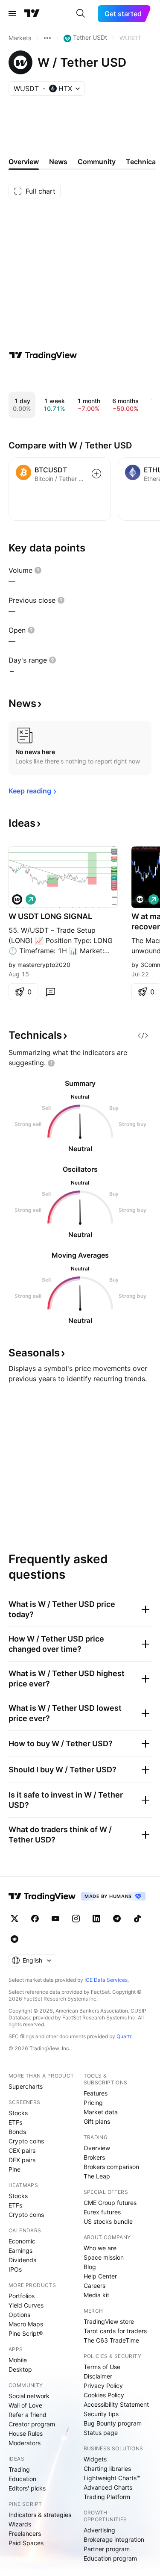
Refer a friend (28, 2415)
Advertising (99, 2530)
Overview (97, 2148)
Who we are (100, 2248)
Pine (15, 2169)
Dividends (22, 2260)
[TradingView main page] (32, 14)
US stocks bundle (108, 2221)
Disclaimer (98, 2376)
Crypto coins (26, 2141)
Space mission (104, 2257)
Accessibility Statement (116, 2404)
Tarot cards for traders (115, 2331)
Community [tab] (97, 162)
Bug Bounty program (113, 2423)
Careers (95, 2286)
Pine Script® (26, 2333)
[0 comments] (50, 992)
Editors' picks (27, 2488)
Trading (19, 2469)
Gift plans (97, 2121)
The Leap (97, 2176)
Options (19, 2315)
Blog (90, 2267)
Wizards (20, 2524)
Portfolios (22, 2296)
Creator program (32, 2424)
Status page (101, 2433)
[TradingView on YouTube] (55, 1919)
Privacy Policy (103, 2386)
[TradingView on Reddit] (15, 1939)
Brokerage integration (114, 2539)
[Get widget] (143, 1035)
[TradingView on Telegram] (117, 1919)
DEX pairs (22, 2160)
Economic (22, 2241)
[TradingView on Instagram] (76, 1919)
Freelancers (25, 2533)
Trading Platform (107, 2497)
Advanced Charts (108, 2487)
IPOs (15, 2269)
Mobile (18, 2360)
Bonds (17, 2132)
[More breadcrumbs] (47, 38)
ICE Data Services (106, 1980)
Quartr (124, 2036)
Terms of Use (102, 2367)
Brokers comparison (111, 2167)
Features (96, 2093)
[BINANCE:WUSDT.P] (17, 899)
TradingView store (109, 2321)
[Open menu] (12, 14)
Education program (110, 2558)
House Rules (26, 2433)
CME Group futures (110, 2203)
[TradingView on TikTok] (137, 1919)
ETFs (15, 2122)
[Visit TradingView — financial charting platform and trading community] (43, 355)
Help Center (100, 2276)
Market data (101, 2112)
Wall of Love (25, 2405)
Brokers (94, 2157)
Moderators (25, 2443)
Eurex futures (102, 2212)
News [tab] (58, 162)
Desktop (20, 2369)
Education (22, 2479)
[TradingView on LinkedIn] (96, 1919)
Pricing (93, 2103)
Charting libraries (107, 2468)
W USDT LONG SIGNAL (50, 916)
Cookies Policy (104, 2395)
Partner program (107, 2549)
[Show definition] (38, 570)
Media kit (96, 2295)
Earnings (20, 2250)
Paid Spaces (26, 2543)
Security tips (101, 2414)
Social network (29, 2396)
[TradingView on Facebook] (35, 1919)
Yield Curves (26, 2305)
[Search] (81, 14)
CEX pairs (22, 2150)
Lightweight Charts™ (112, 2478)
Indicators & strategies (40, 2515)
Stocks (18, 2113)
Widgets (95, 2459)
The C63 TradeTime (111, 2340)
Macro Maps (26, 2324)
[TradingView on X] (15, 1919)
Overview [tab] (24, 162)
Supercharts (26, 2086)
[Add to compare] (96, 474)
